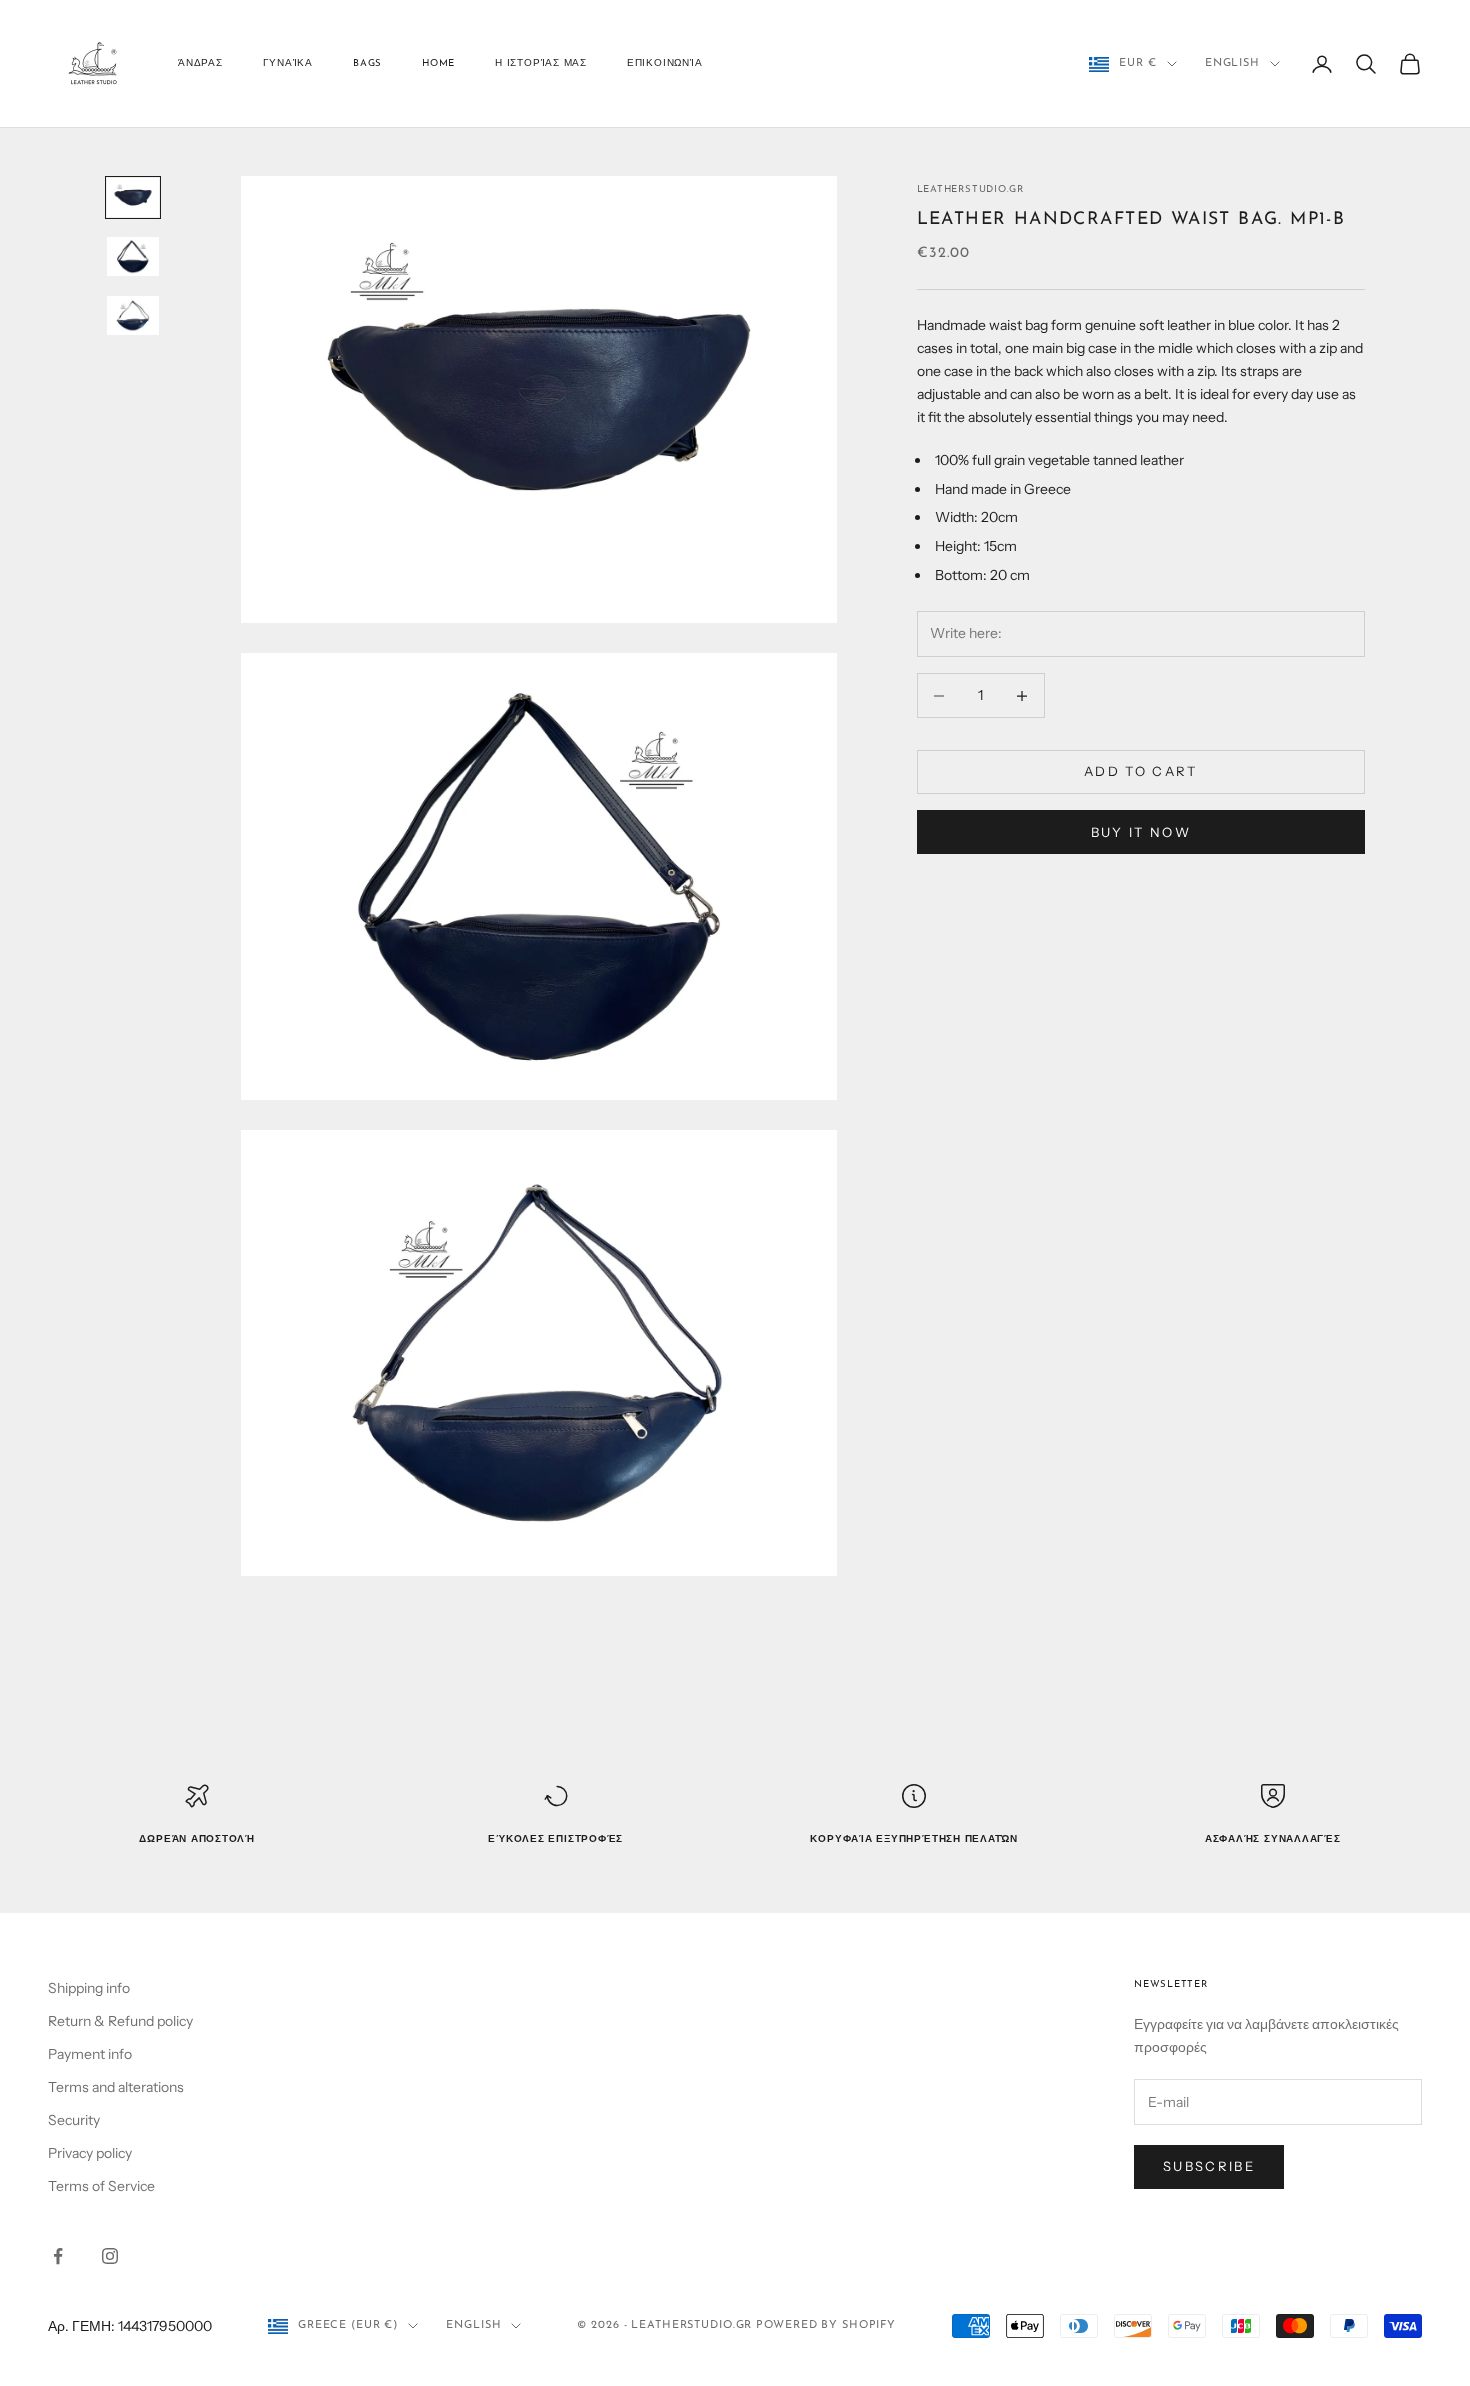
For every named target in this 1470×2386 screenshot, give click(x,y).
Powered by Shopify (826, 2325)
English (1232, 63)
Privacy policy (90, 2153)
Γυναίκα (288, 63)
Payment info (90, 2054)
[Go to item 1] (133, 197)
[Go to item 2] (133, 256)
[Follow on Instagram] (110, 2256)
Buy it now (1141, 832)
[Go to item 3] (133, 315)
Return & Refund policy (120, 2021)
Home (438, 63)
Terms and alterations (116, 2087)
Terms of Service (101, 2186)
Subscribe (1209, 2166)
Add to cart (1141, 772)
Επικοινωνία (664, 63)
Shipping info (89, 1988)
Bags (367, 63)
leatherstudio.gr (970, 189)
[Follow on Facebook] (58, 2256)
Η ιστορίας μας (541, 63)
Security (74, 2120)
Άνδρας (200, 63)
